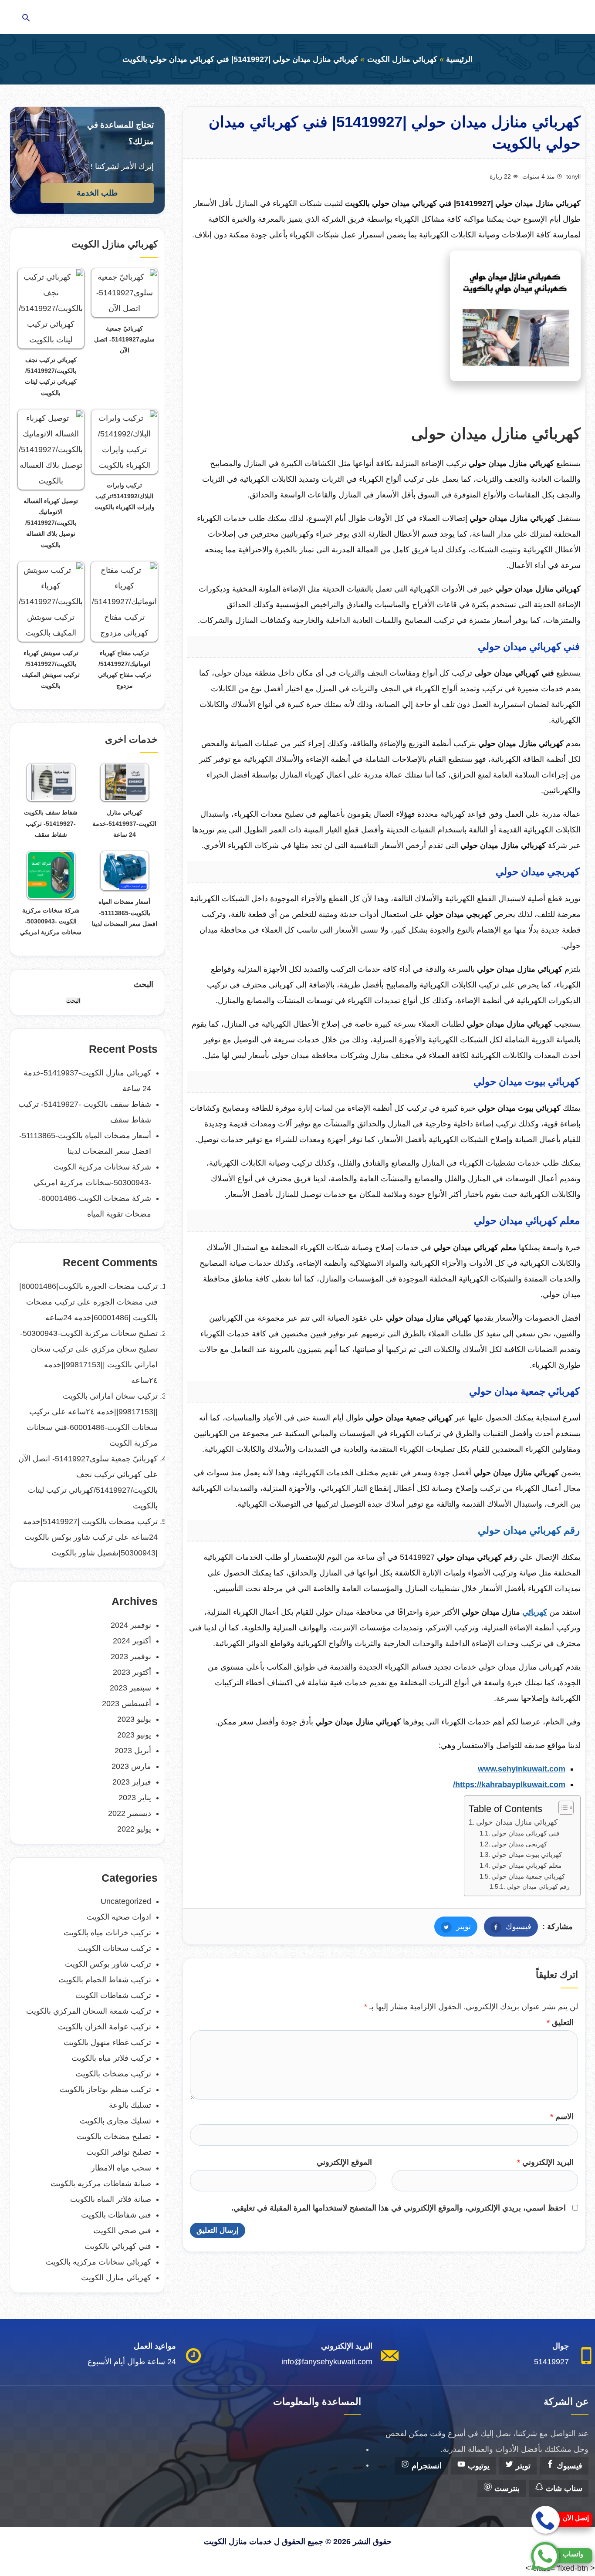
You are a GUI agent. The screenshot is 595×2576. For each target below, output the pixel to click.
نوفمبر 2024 (131, 1625)
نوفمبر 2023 (131, 1656)
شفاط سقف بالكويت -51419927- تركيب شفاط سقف (51, 823)
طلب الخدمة (97, 193)
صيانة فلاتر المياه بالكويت (111, 2199)
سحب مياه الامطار (121, 2168)
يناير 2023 (135, 1798)
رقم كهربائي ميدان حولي (539, 1886)
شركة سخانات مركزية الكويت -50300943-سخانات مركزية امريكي (51, 921)
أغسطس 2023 (127, 1704)
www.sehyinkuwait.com (522, 1769)
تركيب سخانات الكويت (115, 1948)
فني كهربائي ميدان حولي (525, 1833)
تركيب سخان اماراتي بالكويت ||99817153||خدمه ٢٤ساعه (94, 1365)
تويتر (453, 1927)
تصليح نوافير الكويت (119, 2152)
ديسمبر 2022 (130, 1813)
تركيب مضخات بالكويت (113, 2074)
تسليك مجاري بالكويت (115, 2121)
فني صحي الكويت (122, 2231)
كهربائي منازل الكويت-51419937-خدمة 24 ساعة (124, 823)
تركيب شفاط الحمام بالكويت (105, 1980)
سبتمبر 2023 (130, 1688)
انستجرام (426, 2466)
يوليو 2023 (134, 1719)
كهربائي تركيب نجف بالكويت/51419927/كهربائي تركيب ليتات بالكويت (93, 1490)
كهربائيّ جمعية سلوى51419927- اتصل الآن (124, 339)
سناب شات (563, 2488)
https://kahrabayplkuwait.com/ (509, 1785)
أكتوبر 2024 (132, 1641)
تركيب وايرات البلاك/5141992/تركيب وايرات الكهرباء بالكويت (125, 496)
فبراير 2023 (132, 1782)
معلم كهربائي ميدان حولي (527, 1865)
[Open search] (26, 19)
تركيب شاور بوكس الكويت (108, 1964)
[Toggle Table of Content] (562, 1808)
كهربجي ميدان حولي (519, 1844)
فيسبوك (508, 1927)
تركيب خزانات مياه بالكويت (107, 1933)
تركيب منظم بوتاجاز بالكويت (105, 2089)
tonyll (573, 176)
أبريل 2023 (133, 1751)
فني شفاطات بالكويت (116, 2215)
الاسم (562, 2116)
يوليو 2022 (134, 1829)
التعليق (560, 2022)
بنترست (506, 2488)
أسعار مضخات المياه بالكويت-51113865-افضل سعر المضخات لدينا (125, 913)
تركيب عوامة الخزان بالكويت (105, 2027)
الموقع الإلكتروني (344, 2162)
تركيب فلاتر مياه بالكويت (111, 2058)
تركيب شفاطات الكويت (113, 1995)
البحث (144, 984)
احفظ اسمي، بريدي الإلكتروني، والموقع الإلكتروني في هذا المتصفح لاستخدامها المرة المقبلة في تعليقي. (399, 2208)
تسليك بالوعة (130, 2105)
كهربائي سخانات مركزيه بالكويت (98, 2262)
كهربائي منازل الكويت (402, 59)
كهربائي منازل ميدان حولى (517, 1822)
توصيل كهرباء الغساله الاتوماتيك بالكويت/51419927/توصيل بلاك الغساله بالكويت (51, 523)
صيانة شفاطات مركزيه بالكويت (101, 2184)
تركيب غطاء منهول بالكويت (107, 2042)
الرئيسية (459, 59)
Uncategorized (126, 1901)
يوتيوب (478, 2466)
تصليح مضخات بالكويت (114, 2137)
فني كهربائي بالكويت (118, 2246)
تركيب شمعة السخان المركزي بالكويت (89, 2011)
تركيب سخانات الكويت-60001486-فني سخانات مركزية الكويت (92, 1427)
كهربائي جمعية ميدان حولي (528, 1876)
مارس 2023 (131, 1766)
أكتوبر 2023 (132, 1672)
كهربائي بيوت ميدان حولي (527, 1854)
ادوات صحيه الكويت (119, 1917)
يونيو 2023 (134, 1735)
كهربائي (535, 1612)
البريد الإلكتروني (545, 2162)
